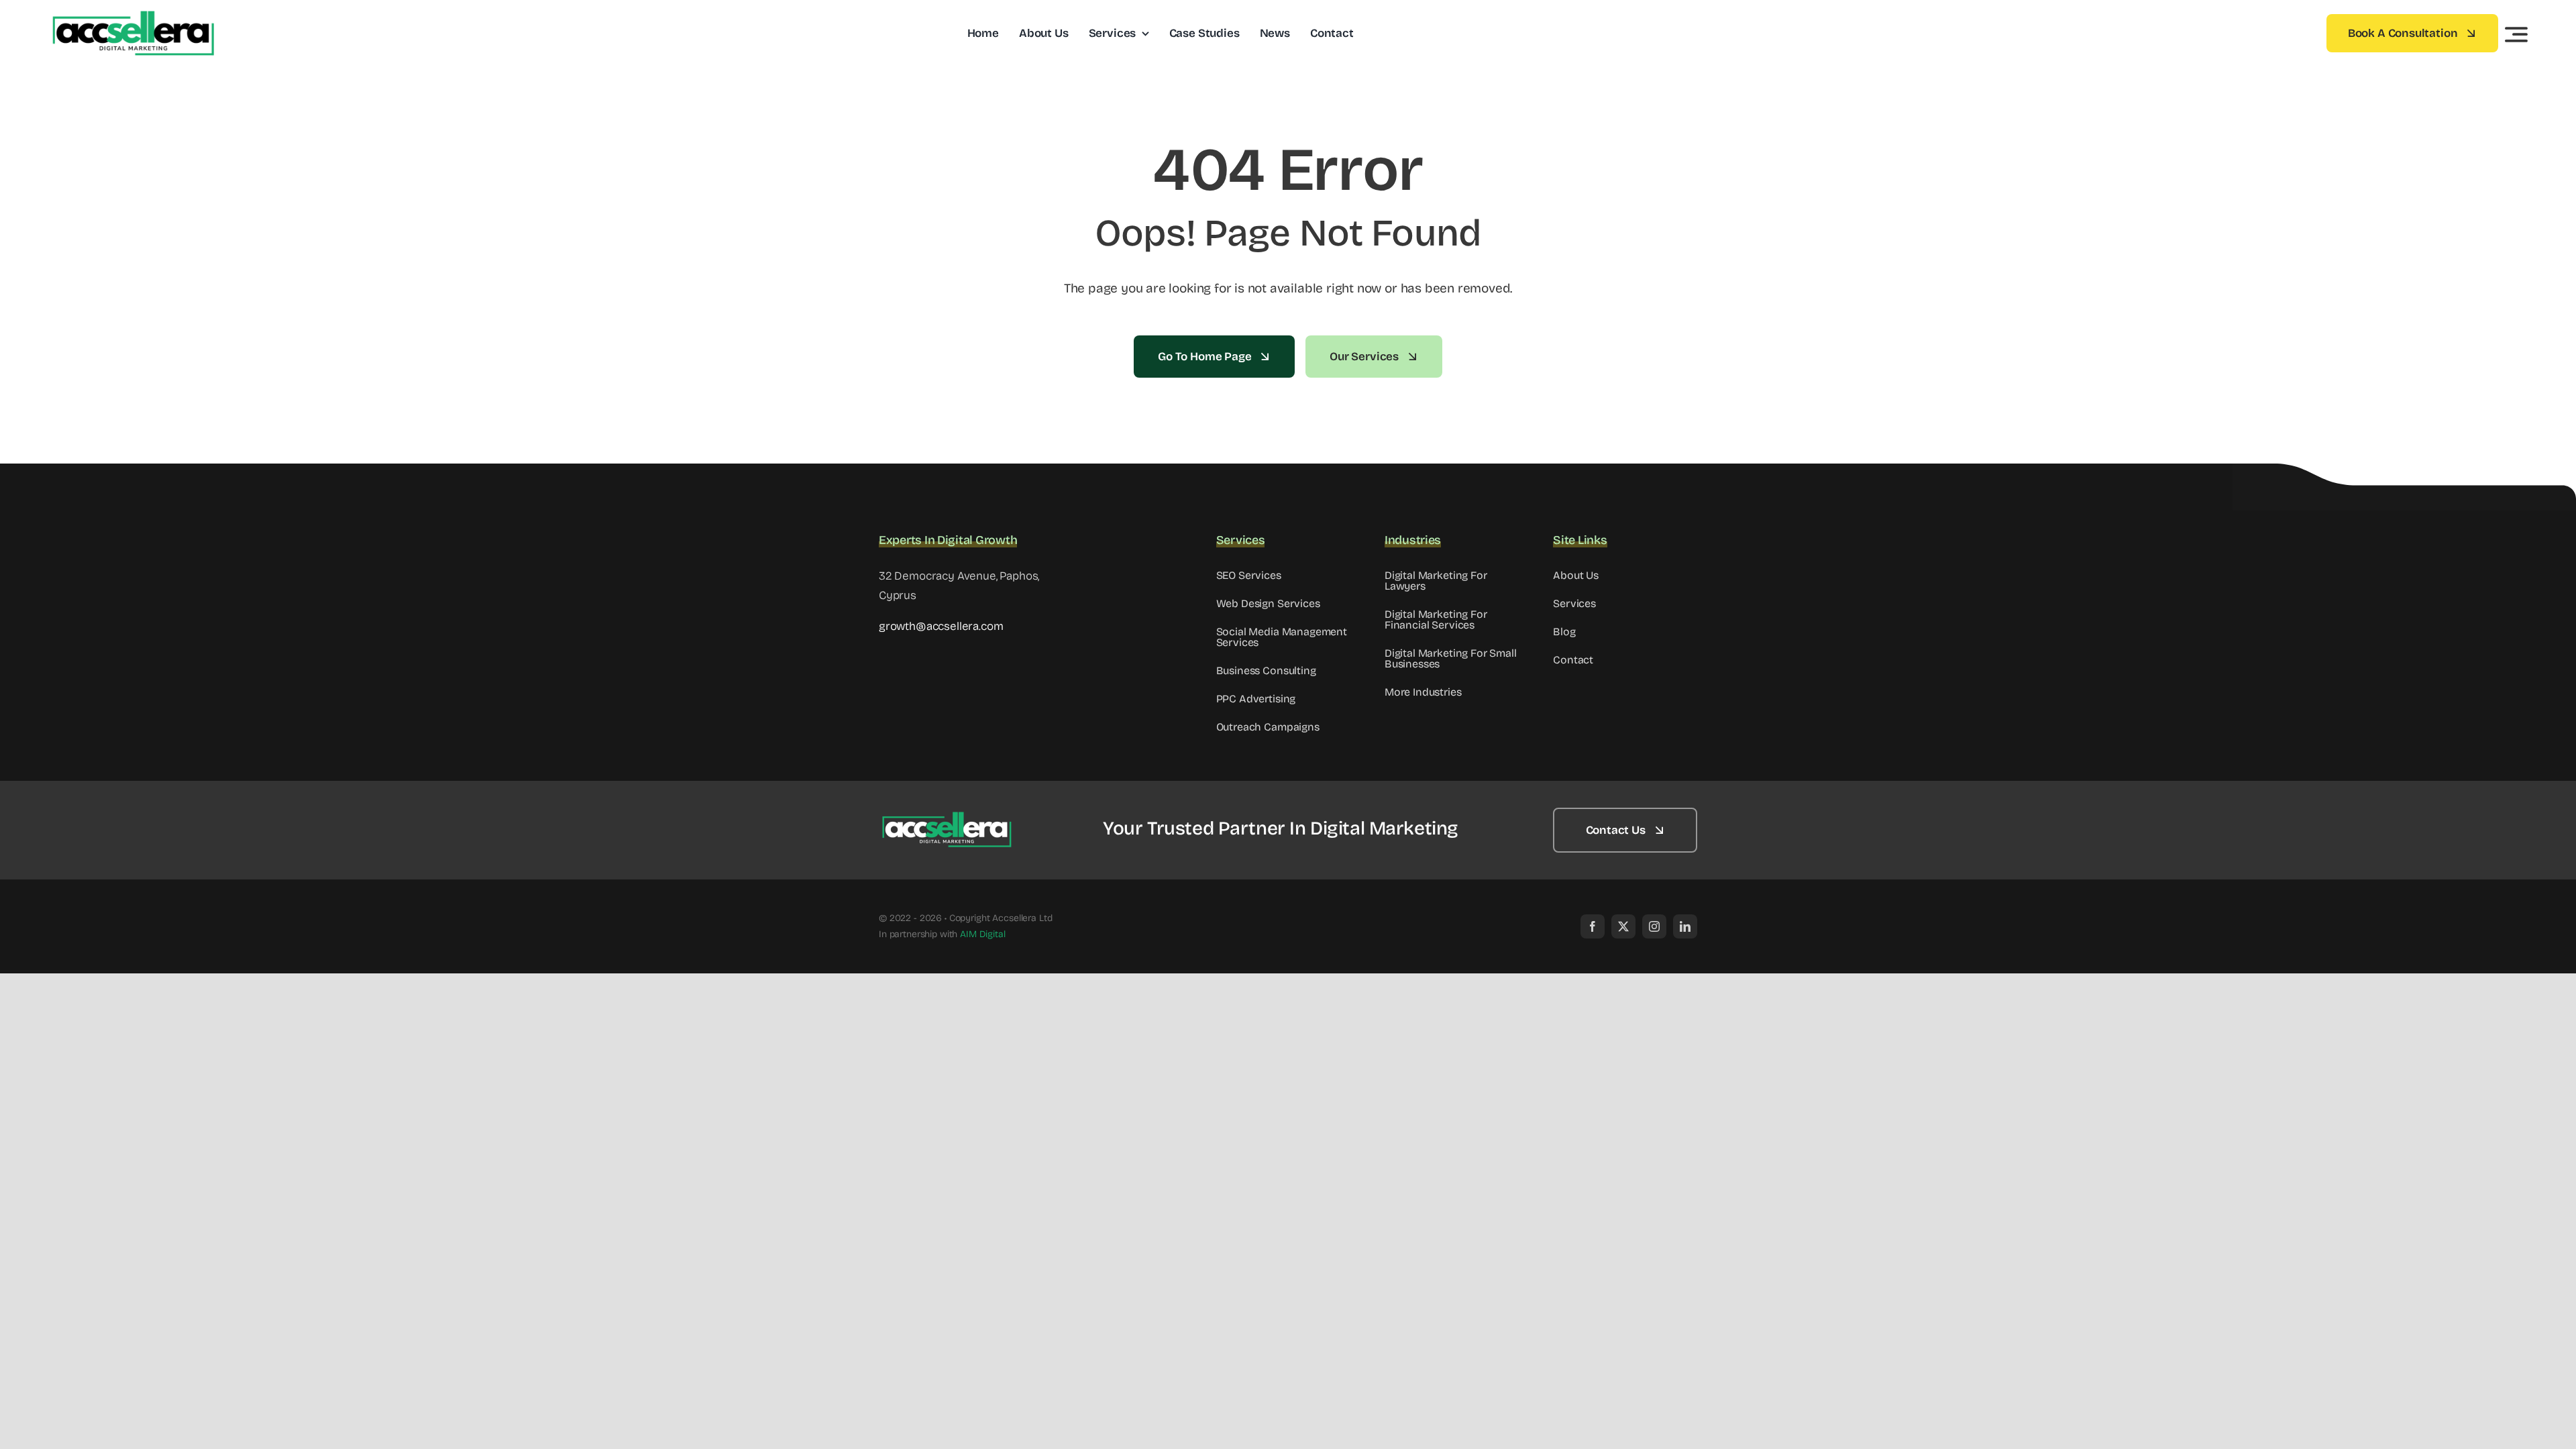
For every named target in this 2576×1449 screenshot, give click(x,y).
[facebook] (1593, 926)
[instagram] (1654, 926)
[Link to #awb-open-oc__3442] (2516, 34)
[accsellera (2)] (946, 817)
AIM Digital (982, 934)
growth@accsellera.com (941, 626)
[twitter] (1623, 926)
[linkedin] (1685, 926)
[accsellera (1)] (132, 16)
